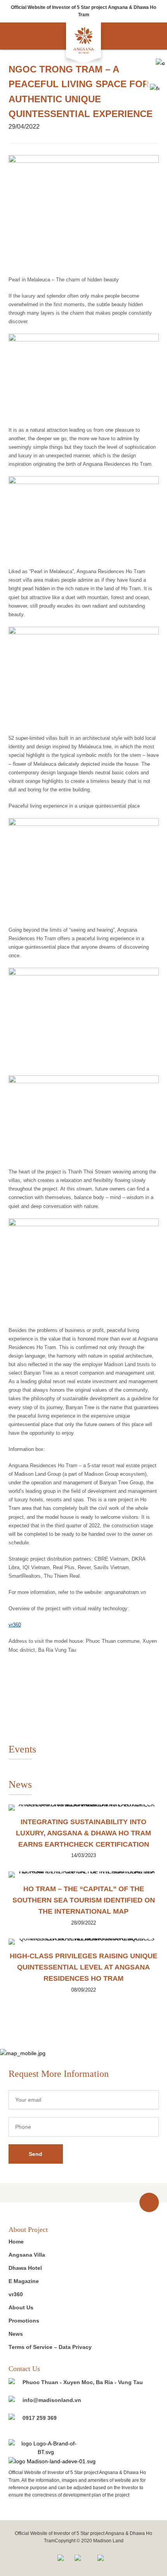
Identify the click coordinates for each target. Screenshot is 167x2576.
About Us (21, 2307)
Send (36, 2154)
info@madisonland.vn (52, 2400)
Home (16, 2242)
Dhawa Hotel (25, 2268)
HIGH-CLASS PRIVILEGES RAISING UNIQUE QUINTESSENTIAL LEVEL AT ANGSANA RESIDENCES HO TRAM (83, 1967)
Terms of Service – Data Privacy (50, 2347)
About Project (28, 2230)
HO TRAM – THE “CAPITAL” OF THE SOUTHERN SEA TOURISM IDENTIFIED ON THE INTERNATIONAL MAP (84, 1900)
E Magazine (24, 2281)
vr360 (15, 1625)
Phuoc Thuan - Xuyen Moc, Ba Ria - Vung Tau (83, 2382)
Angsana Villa (27, 2255)
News (16, 2334)
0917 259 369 (40, 2418)
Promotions (24, 2321)
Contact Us (24, 2369)
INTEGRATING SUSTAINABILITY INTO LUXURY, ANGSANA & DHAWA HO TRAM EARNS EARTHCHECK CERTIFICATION (83, 1833)
